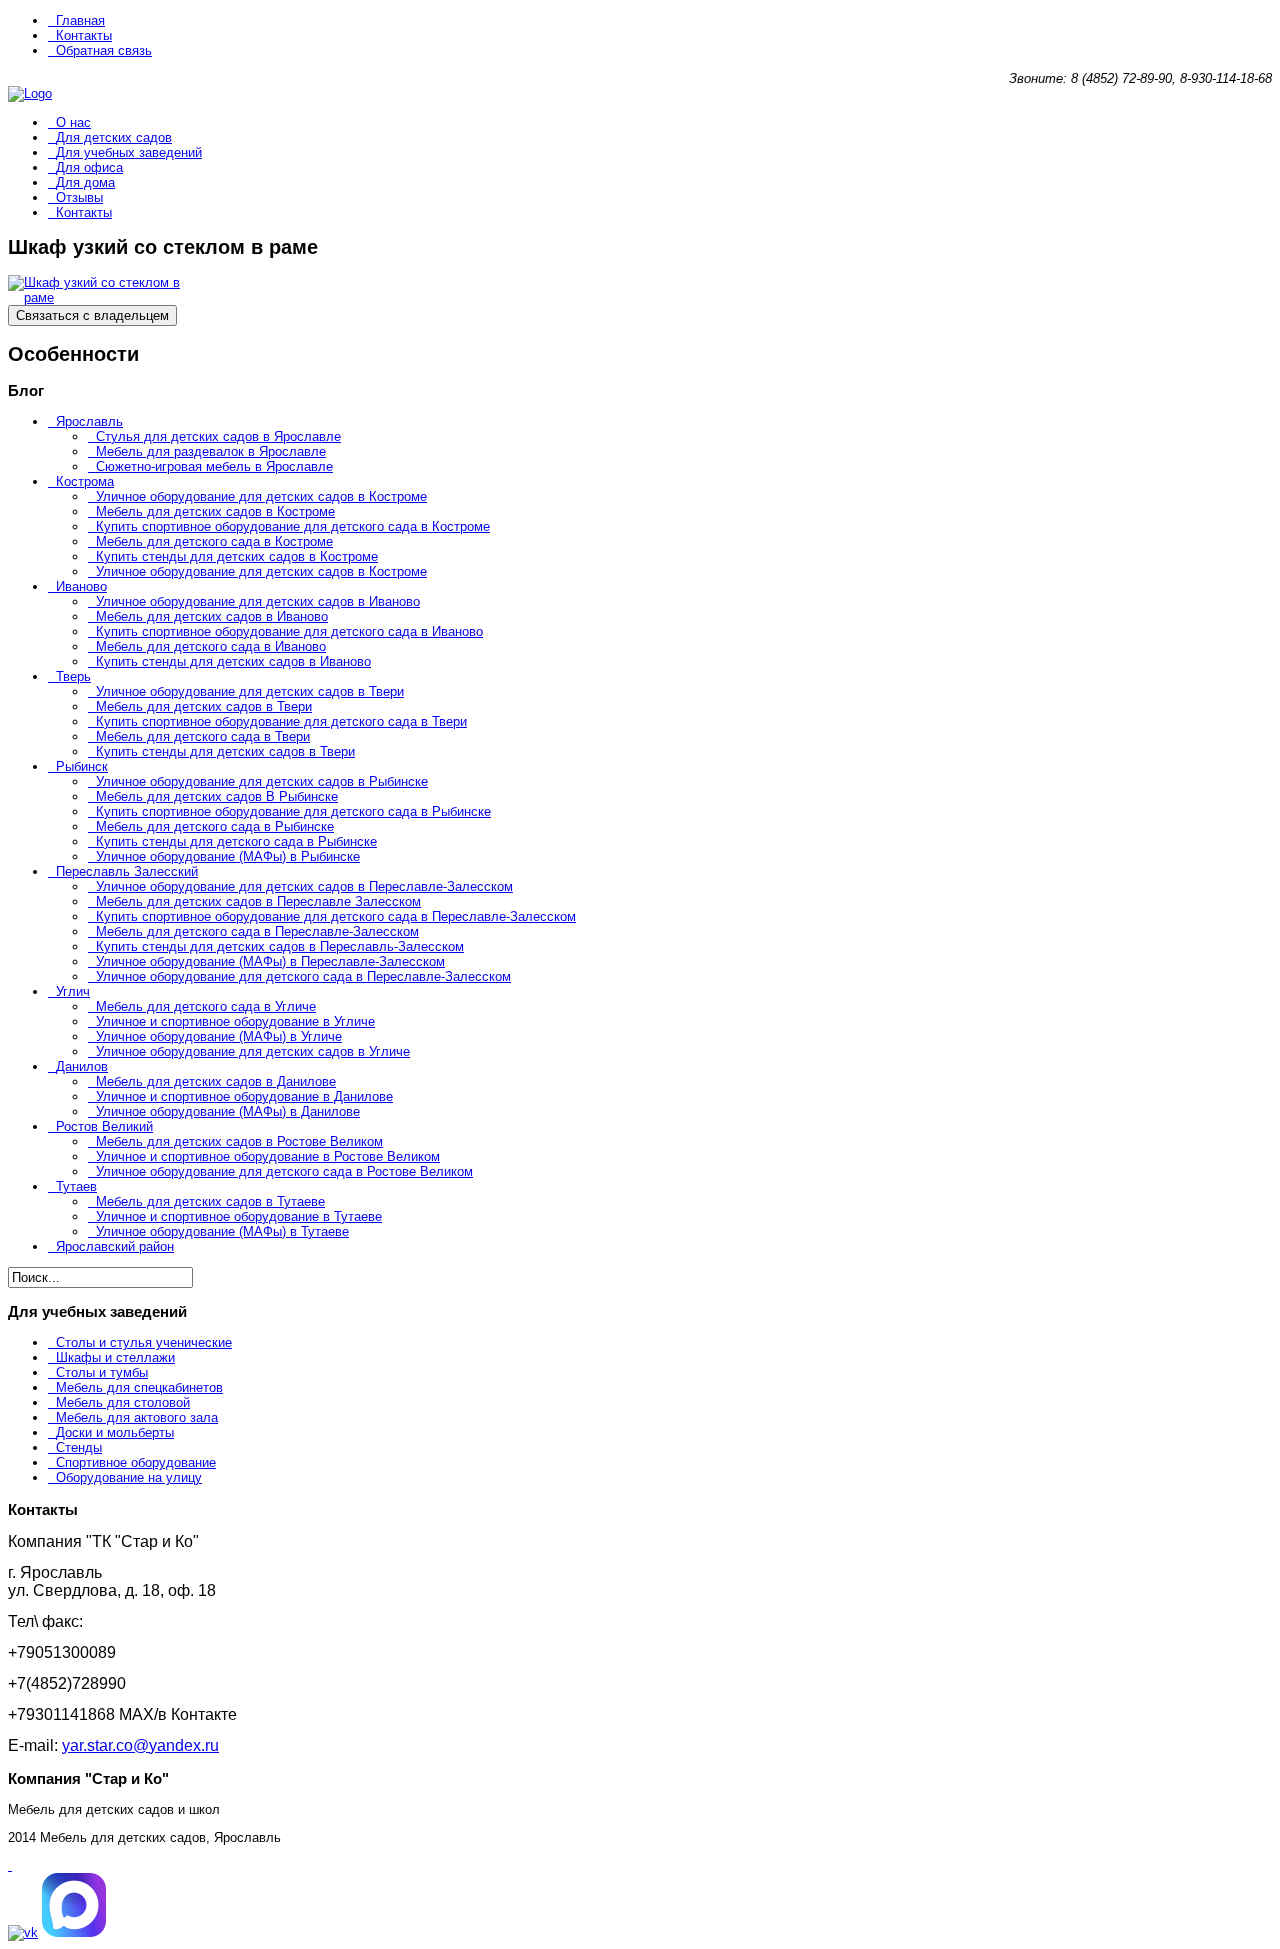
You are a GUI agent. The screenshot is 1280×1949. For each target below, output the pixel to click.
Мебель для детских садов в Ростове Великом (239, 1141)
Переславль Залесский (127, 871)
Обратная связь (104, 50)
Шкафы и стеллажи (115, 1357)
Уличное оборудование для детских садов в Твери (250, 691)
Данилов (82, 1066)
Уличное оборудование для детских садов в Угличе (253, 1051)
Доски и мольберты (115, 1432)
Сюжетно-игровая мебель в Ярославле (214, 466)
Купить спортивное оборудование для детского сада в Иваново (289, 631)
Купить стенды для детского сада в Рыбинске (236, 841)
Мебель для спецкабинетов (139, 1387)
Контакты (84, 35)
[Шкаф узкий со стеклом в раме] (108, 297)
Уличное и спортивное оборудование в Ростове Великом (268, 1156)
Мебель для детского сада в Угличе (206, 1006)
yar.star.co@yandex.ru (140, 1745)
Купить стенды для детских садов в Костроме (237, 556)
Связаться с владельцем (92, 315)
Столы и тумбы (102, 1372)
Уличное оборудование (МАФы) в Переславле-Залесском (270, 961)
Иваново (81, 586)
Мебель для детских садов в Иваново (212, 616)
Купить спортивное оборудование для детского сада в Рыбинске (293, 811)
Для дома (85, 182)
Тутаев (76, 1186)
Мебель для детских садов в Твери (204, 706)
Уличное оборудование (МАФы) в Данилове (228, 1111)
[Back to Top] (10, 1865)
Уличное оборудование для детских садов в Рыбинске (262, 781)
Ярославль (89, 421)
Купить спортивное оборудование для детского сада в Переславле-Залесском (336, 916)
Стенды (79, 1447)
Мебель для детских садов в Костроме (215, 511)
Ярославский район (115, 1246)
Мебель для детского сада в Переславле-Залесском (257, 931)
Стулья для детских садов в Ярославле (218, 436)
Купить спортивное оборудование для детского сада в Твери (281, 721)
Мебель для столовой (123, 1402)
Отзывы (79, 197)
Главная (80, 20)
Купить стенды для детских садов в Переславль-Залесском (280, 946)
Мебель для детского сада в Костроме (214, 541)
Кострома (85, 481)
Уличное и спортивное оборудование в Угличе (235, 1021)
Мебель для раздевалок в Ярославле (211, 451)
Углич (73, 991)
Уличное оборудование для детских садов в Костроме (261, 496)
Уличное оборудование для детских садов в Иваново (258, 601)
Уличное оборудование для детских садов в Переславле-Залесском (304, 886)
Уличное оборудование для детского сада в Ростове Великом (284, 1171)
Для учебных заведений (129, 152)
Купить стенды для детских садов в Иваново (233, 661)
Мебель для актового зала (137, 1417)
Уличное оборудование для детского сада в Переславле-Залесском (303, 976)
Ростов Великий (104, 1126)
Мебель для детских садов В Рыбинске (217, 796)
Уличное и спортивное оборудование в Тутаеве (239, 1216)
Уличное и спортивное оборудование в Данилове (244, 1096)
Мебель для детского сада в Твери (203, 736)
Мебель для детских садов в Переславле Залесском (258, 901)
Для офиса (89, 167)
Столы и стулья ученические (144, 1342)
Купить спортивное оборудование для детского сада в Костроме (293, 526)
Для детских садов (114, 137)
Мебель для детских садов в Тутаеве (210, 1201)
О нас (73, 122)
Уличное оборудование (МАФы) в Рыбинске (228, 856)
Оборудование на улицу (129, 1477)
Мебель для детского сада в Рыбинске (215, 826)
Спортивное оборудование (136, 1462)
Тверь (73, 676)
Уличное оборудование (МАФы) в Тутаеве (222, 1231)
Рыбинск (82, 766)
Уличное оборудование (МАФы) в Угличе (219, 1036)
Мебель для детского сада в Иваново (211, 646)
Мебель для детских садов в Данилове (216, 1081)
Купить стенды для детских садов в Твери (225, 751)
